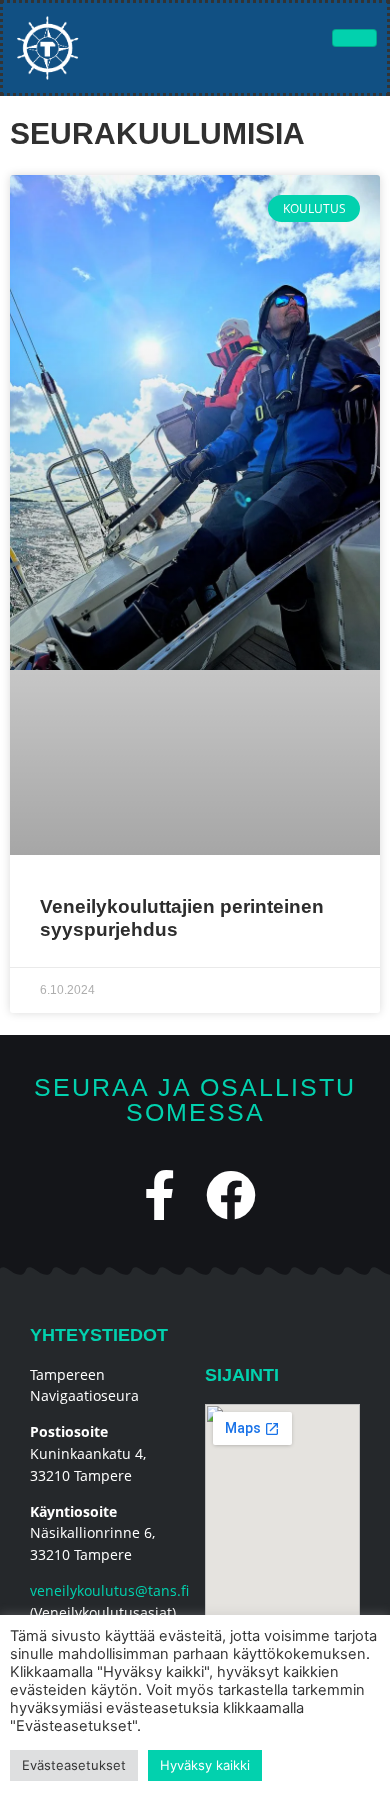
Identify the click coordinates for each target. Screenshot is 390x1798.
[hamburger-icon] (354, 38)
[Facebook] (231, 1195)
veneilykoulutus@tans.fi (109, 1590)
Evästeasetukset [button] (74, 1765)
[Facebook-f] (160, 1195)
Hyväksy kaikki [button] (205, 1765)
